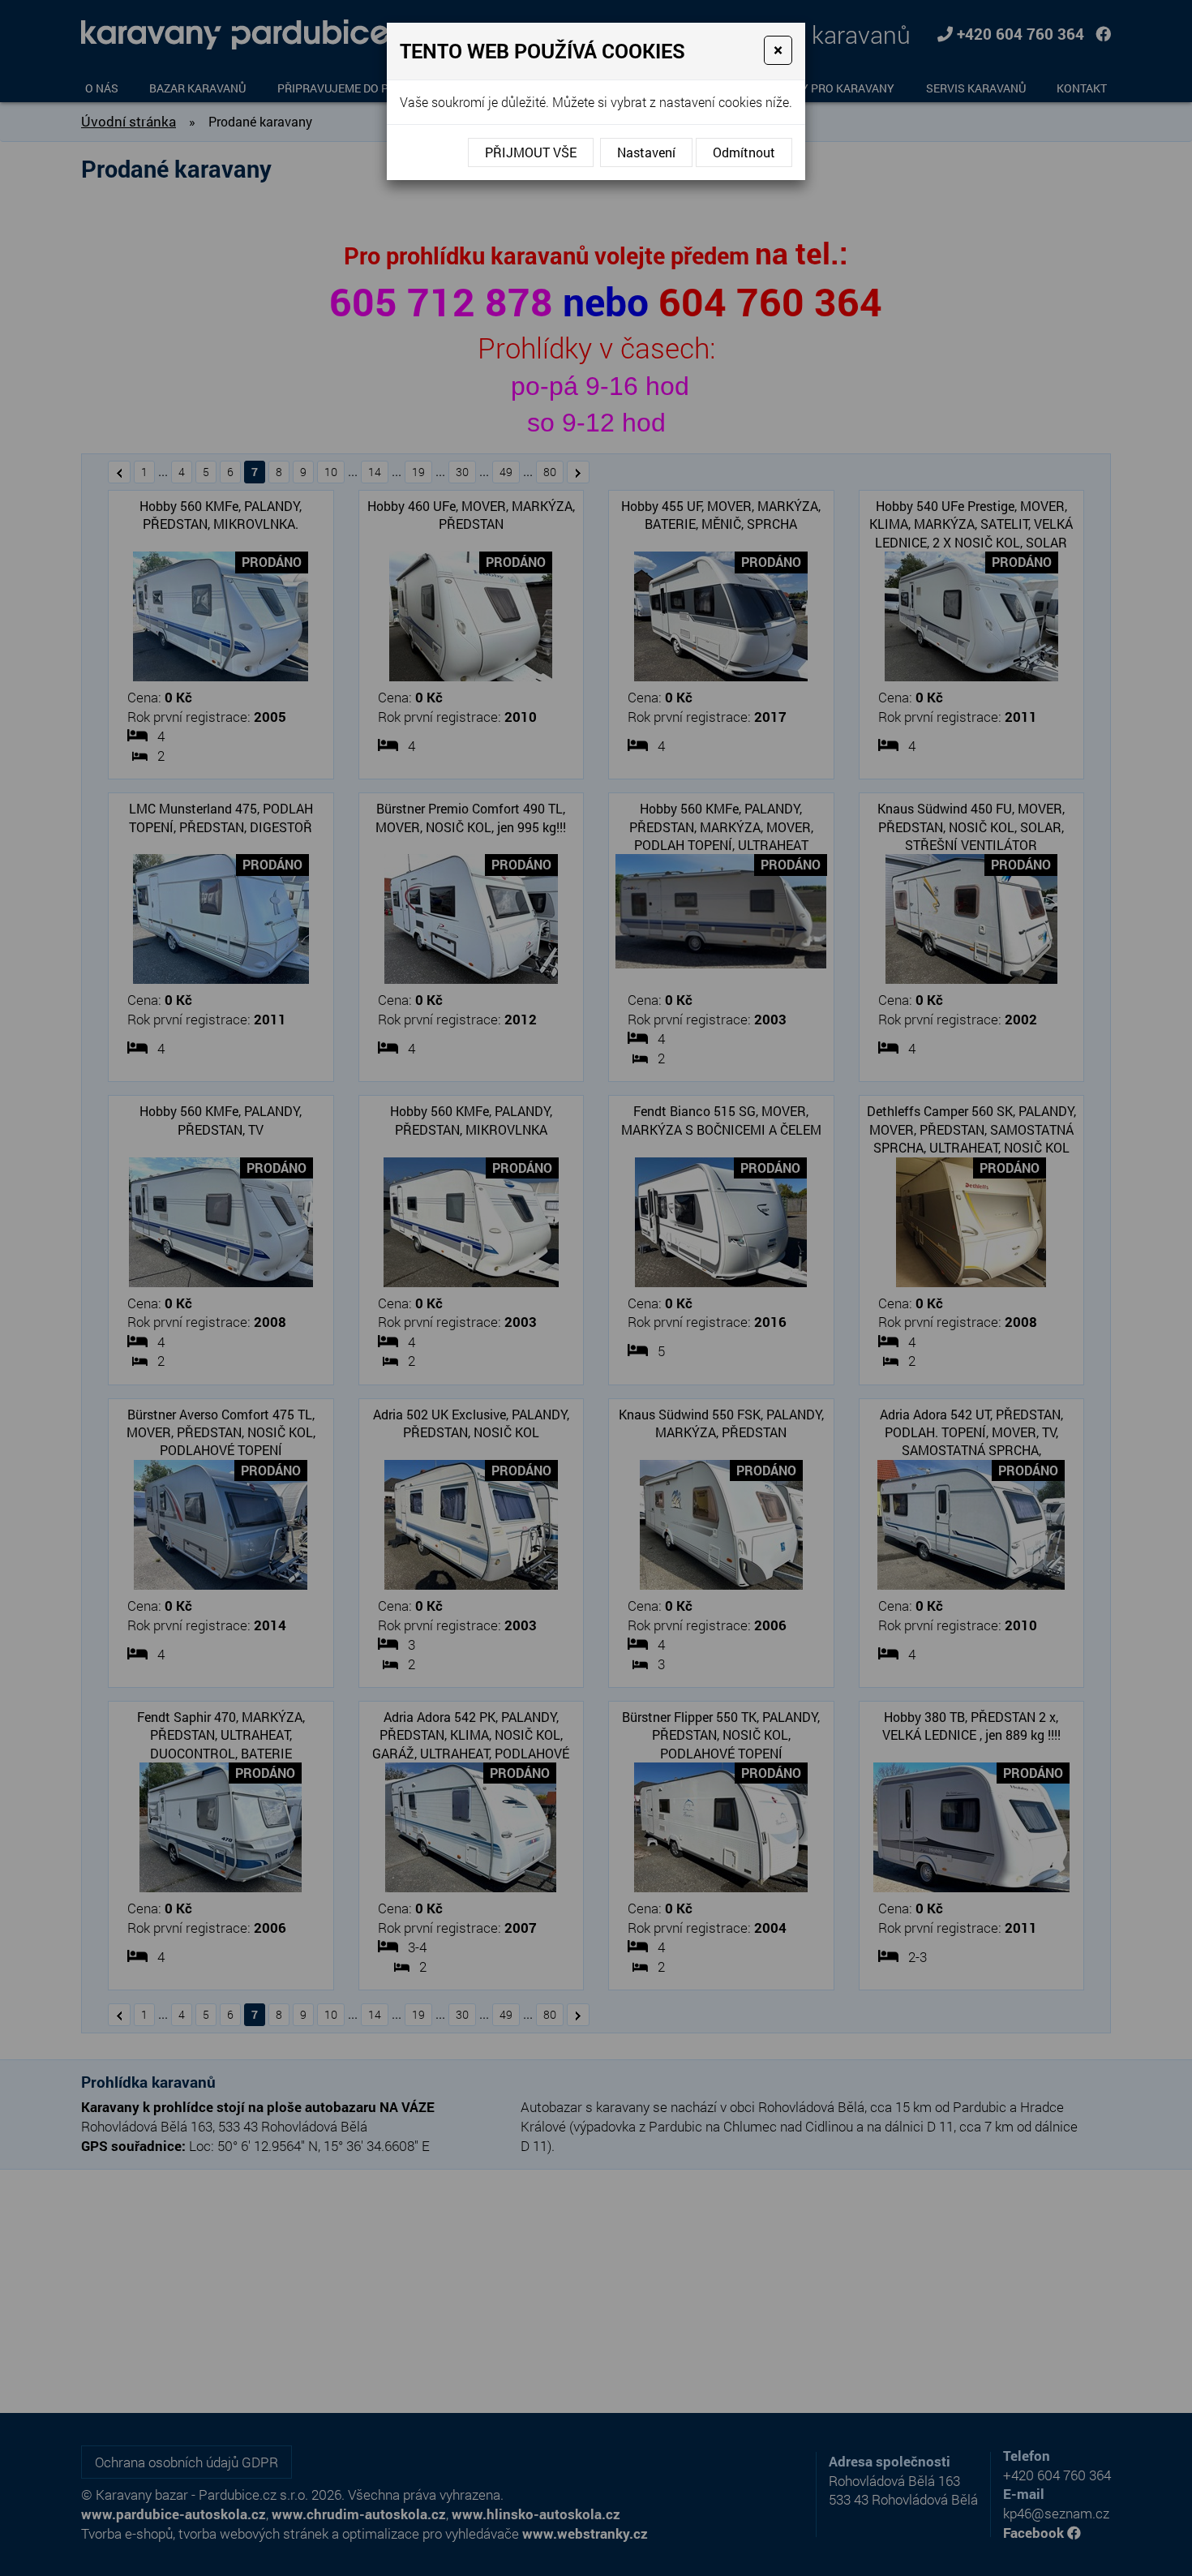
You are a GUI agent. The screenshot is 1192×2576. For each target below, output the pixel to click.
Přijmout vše (531, 152)
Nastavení (646, 152)
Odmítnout (744, 152)
